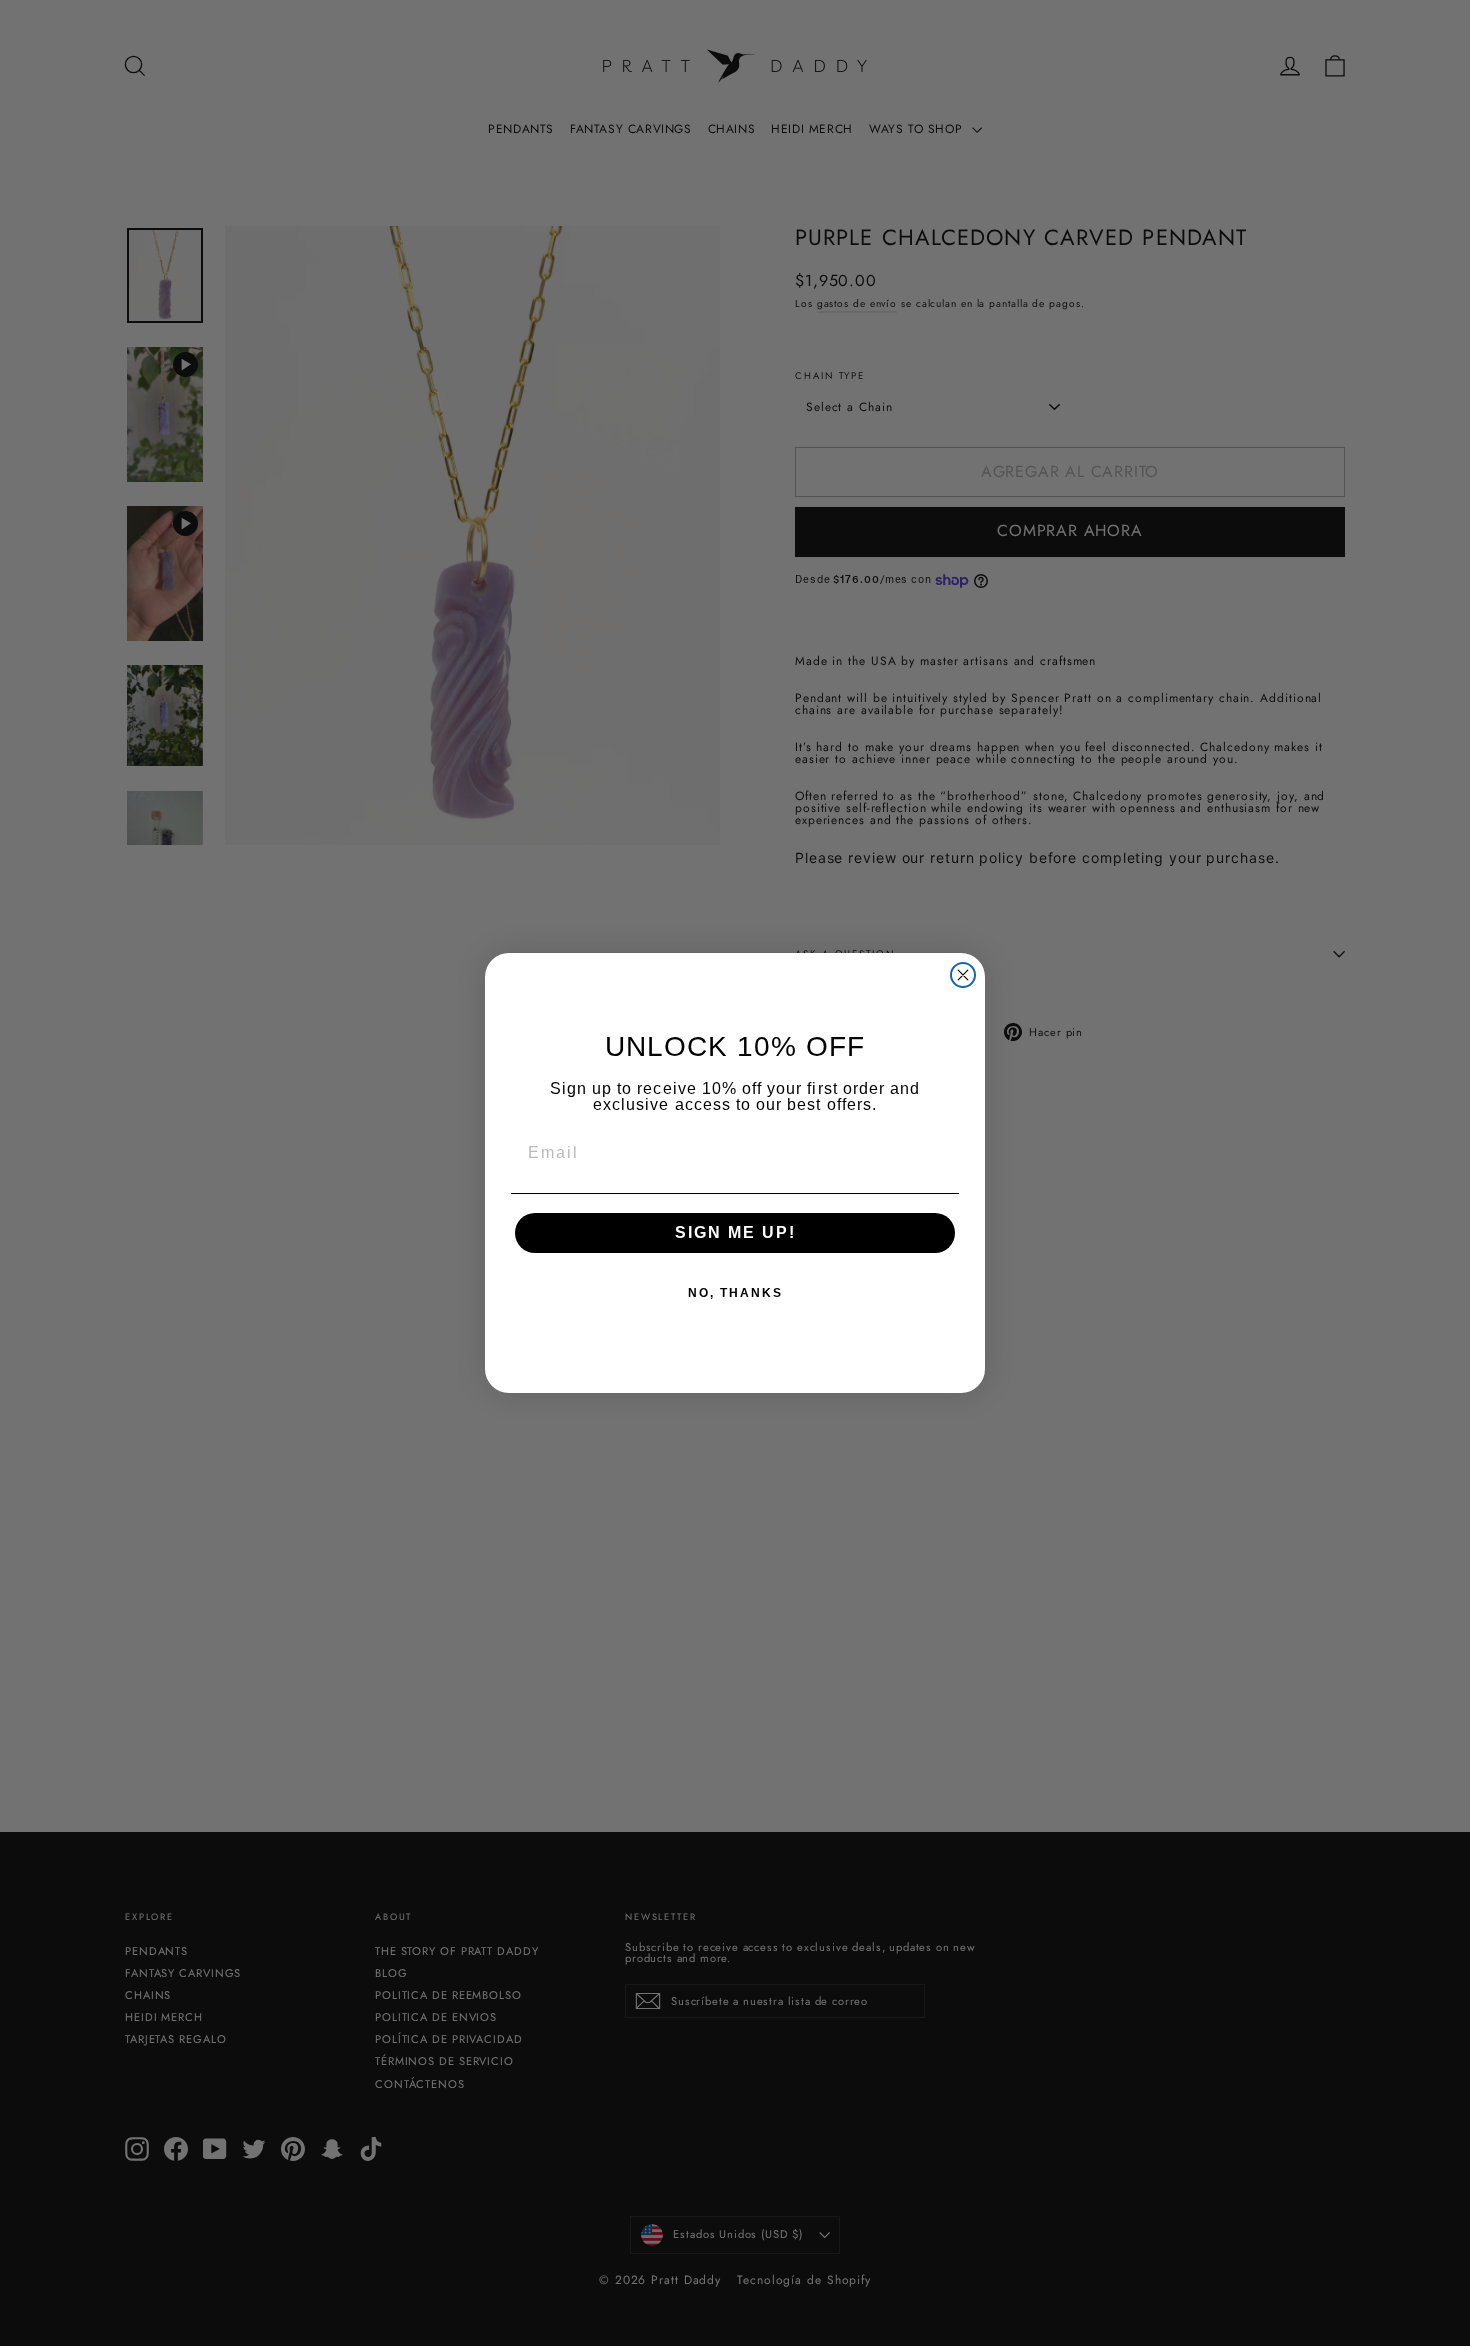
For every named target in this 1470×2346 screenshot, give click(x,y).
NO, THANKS (735, 1293)
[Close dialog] (963, 975)
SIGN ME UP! (735, 1232)
